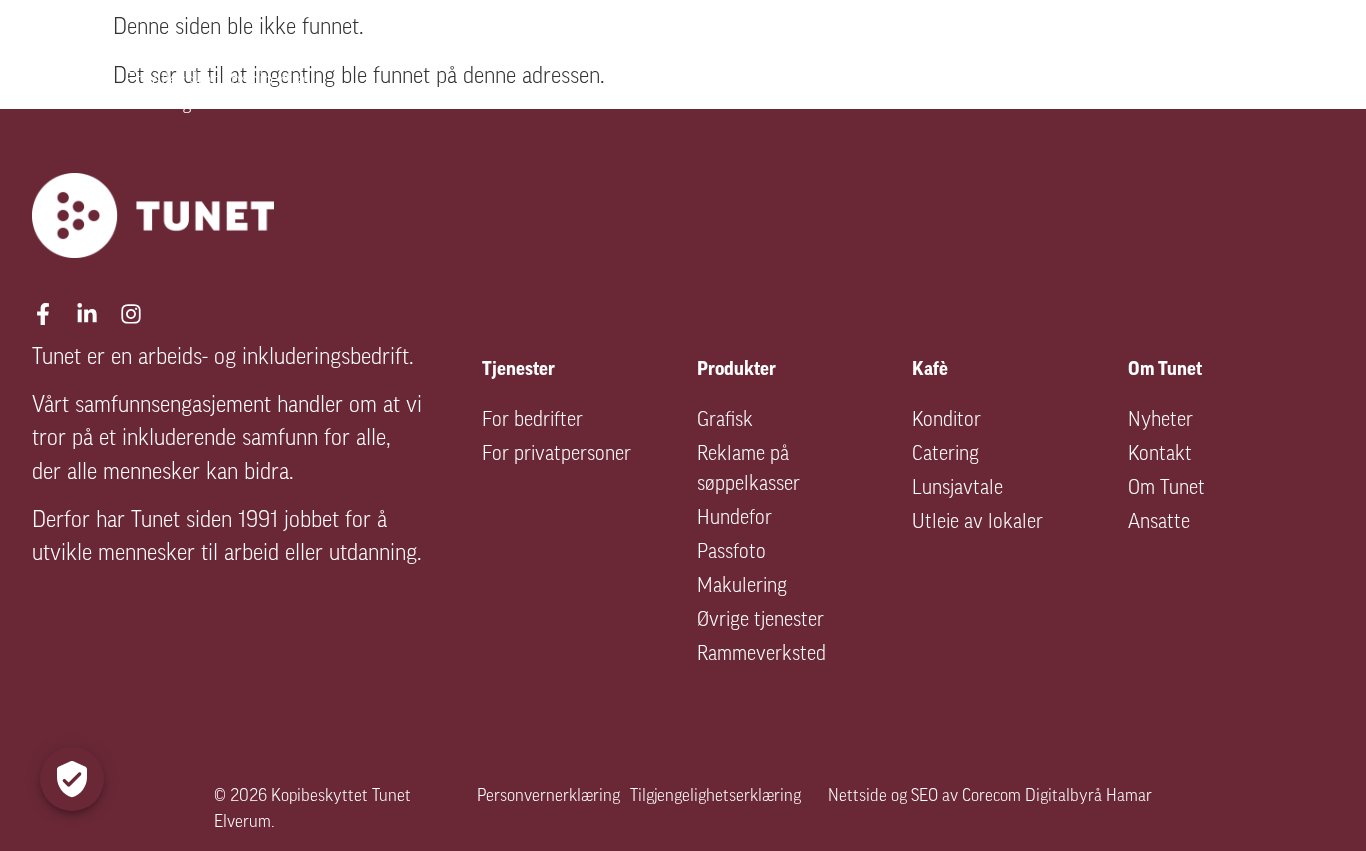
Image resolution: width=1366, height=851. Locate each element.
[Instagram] (131, 314)
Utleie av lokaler (977, 523)
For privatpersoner (556, 455)
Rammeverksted (761, 655)
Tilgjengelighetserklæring (715, 796)
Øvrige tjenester (760, 621)
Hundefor (734, 519)
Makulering (742, 587)
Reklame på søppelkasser (748, 470)
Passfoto (731, 553)
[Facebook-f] (43, 314)
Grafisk (725, 421)
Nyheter (1160, 421)
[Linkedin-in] (87, 314)
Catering (945, 455)
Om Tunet (1166, 489)
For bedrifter (532, 421)
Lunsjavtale (957, 489)
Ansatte (1159, 523)
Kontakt (1160, 455)
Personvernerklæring (548, 796)
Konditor (946, 421)
